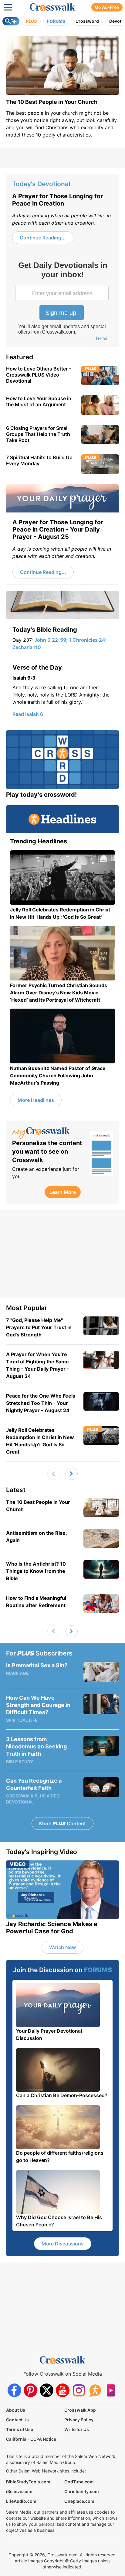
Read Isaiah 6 (28, 714)
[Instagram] (79, 2390)
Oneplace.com (79, 2501)
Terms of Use (20, 2429)
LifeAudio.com (21, 2501)
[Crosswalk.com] (52, 7)
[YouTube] (63, 2390)
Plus (31, 21)
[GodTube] (111, 2390)
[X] (47, 2390)
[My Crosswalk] (48, 1133)
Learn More (63, 1192)
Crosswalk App (80, 2410)
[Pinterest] (30, 2390)
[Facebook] (14, 2390)
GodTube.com (79, 2482)
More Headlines (36, 1100)
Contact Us (17, 2420)
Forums (56, 21)
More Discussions (63, 2244)
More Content (62, 1823)
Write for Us (77, 2429)
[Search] (11, 21)
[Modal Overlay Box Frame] (62, 302)
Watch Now (62, 1947)
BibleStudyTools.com (28, 2482)
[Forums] (95, 2390)
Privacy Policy (79, 2420)
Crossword (87, 21)
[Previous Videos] (53, 1474)
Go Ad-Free (107, 7)
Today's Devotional (41, 184)
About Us (16, 2410)
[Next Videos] (72, 1474)
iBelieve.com (19, 2491)
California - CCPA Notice (31, 2439)
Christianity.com (82, 2491)
